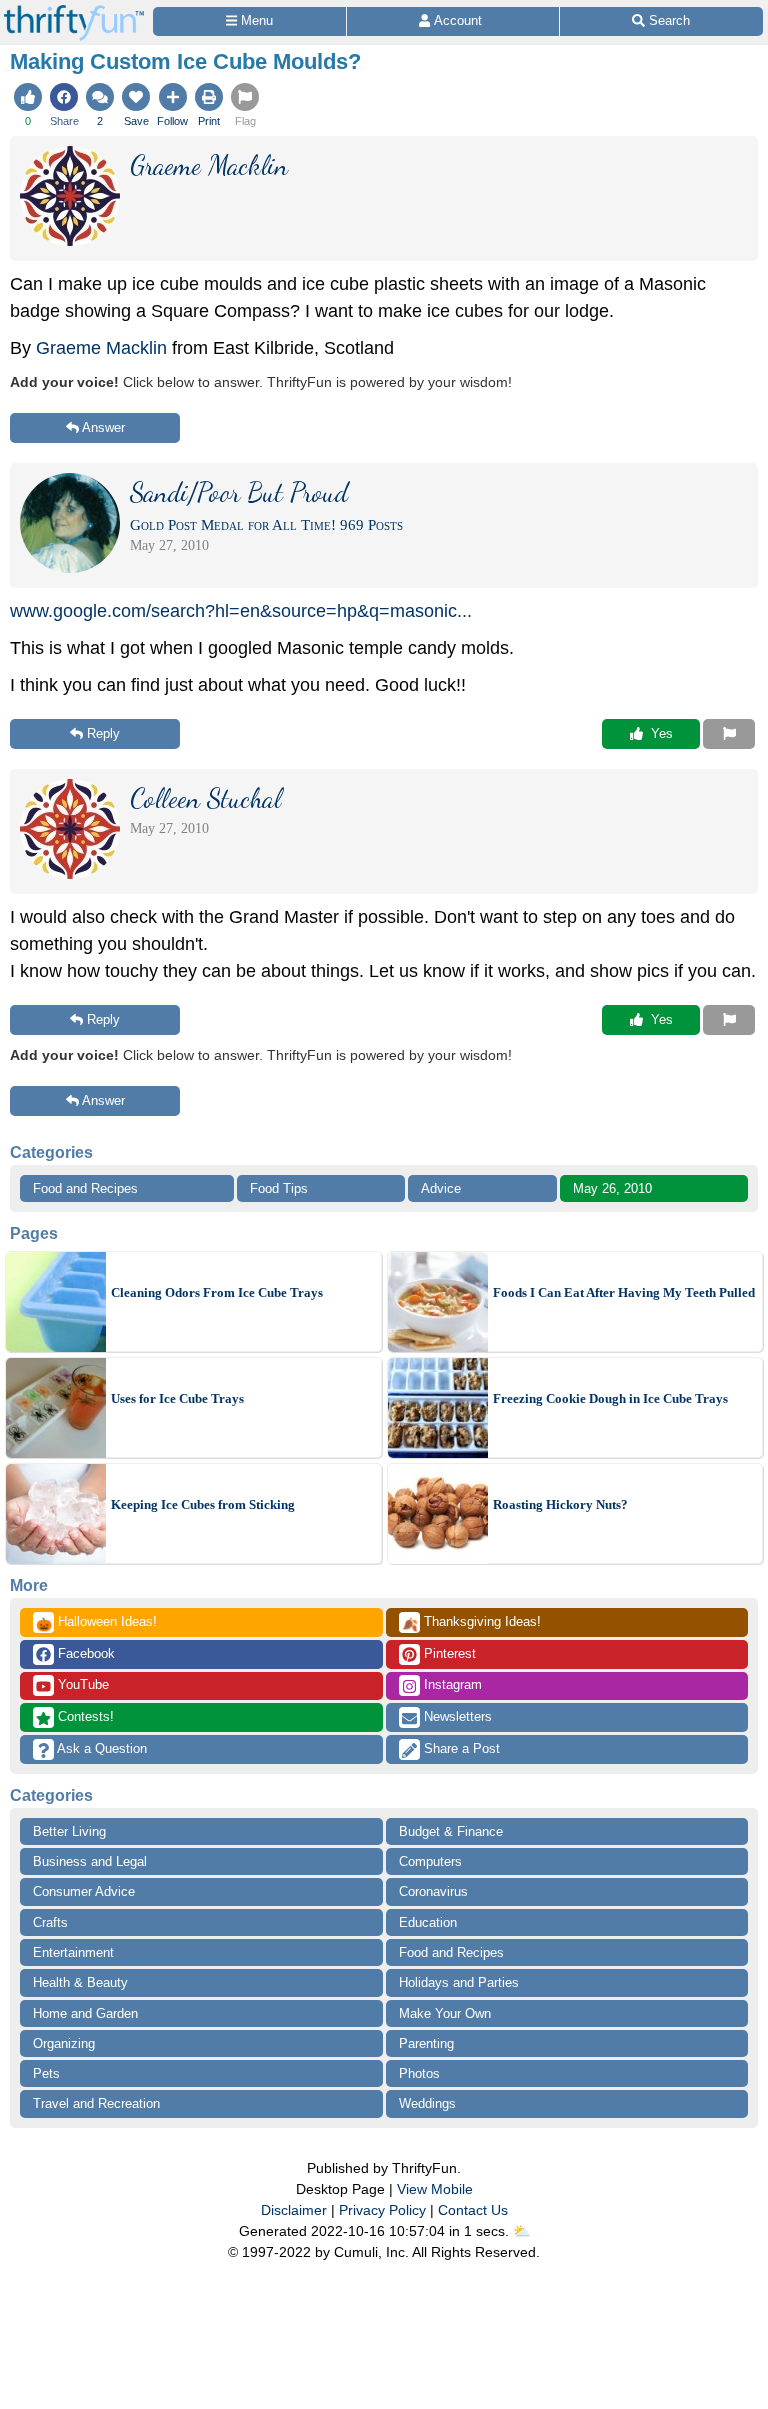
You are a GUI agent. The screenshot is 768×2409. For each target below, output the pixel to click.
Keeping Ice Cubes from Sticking (203, 1504)
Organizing (64, 2043)
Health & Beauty (80, 1982)
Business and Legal (90, 1861)
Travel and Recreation (96, 2103)
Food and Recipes (85, 1188)
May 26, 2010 (612, 1188)
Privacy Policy (382, 2210)
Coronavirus (433, 1891)
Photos (419, 2073)
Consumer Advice (84, 1891)
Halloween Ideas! (96, 1623)
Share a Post (460, 1748)
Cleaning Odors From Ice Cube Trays (217, 1292)
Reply (103, 733)
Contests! (84, 1716)
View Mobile (435, 2189)
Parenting (426, 2043)
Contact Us (473, 2210)
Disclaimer (294, 2210)
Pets (46, 2073)
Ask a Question (100, 1748)
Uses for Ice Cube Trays (177, 1398)
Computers (430, 1861)
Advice (441, 1188)
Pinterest (448, 1653)
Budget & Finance (451, 1831)
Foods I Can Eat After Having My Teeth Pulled (624, 1292)
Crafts (50, 1922)
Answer (103, 427)
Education (428, 1922)
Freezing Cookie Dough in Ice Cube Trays (610, 1398)
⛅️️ (521, 2231)
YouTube (81, 1684)
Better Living (69, 1831)
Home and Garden (85, 2013)
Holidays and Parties (459, 1982)
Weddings (427, 2103)
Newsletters (456, 1716)
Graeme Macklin (101, 348)
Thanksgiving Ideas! (471, 1623)
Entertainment (73, 1952)
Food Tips (279, 1188)
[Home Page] (74, 11)
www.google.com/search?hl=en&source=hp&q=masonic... (241, 611)
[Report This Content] (729, 734)
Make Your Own (445, 2013)
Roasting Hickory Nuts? (560, 1504)
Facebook (84, 1653)
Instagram (451, 1684)
